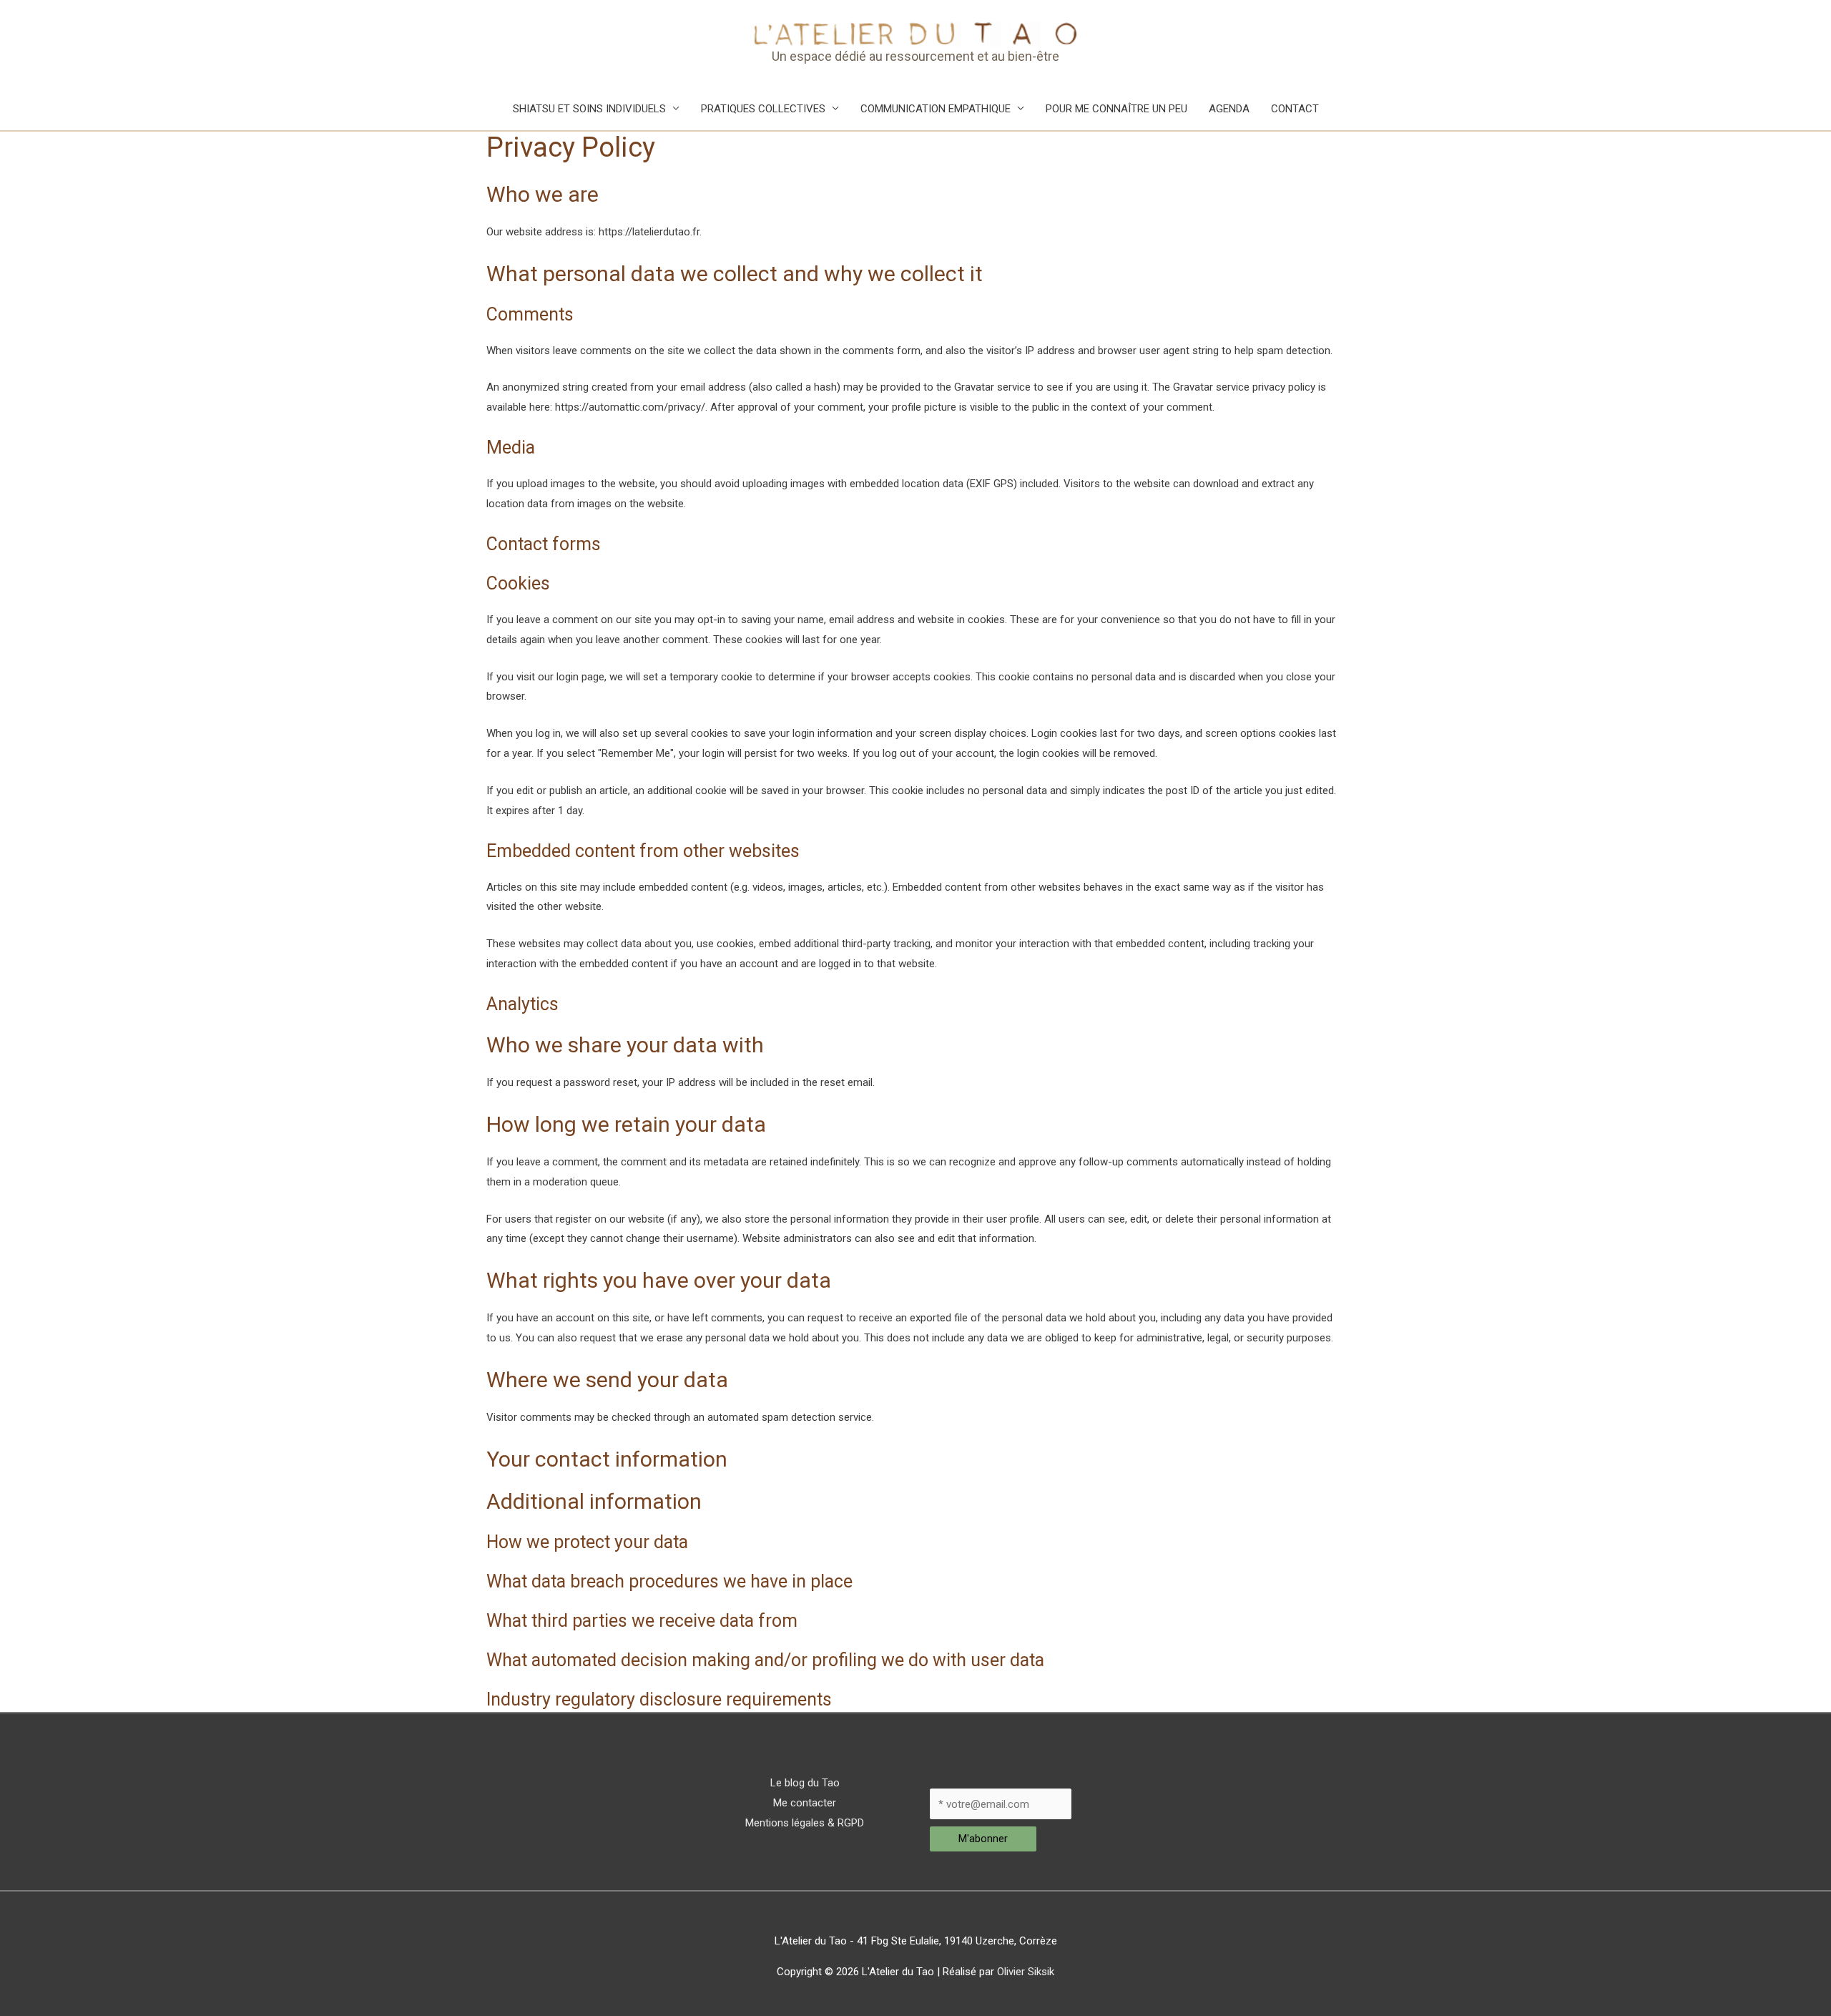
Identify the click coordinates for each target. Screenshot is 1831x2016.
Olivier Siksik (1026, 1972)
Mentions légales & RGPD (805, 1823)
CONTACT (1295, 109)
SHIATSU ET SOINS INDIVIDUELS (589, 109)
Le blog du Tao (805, 1783)
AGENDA (1229, 109)
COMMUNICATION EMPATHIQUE (936, 109)
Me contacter (805, 1803)
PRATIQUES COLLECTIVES (763, 109)
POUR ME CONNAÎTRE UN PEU (1116, 109)
